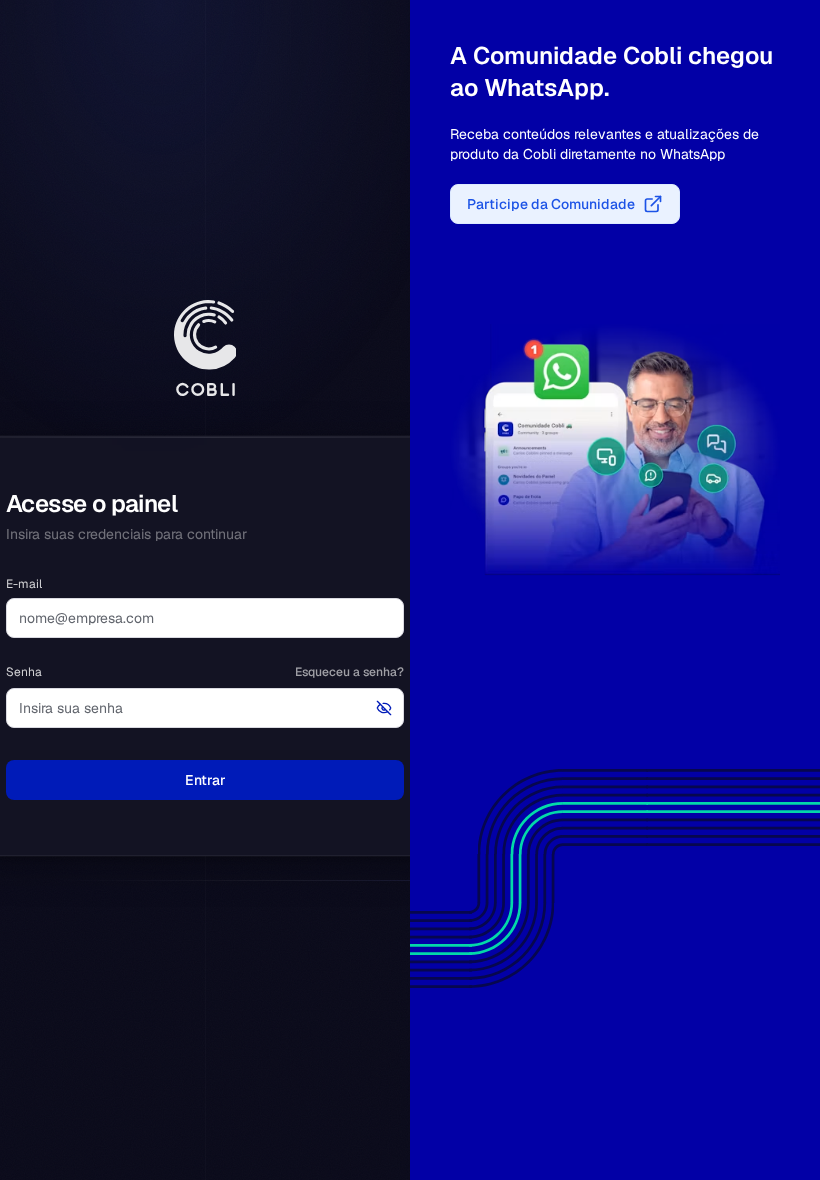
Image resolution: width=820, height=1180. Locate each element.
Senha (24, 672)
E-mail (24, 584)
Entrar (205, 780)
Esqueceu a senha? (349, 672)
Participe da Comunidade (551, 204)
